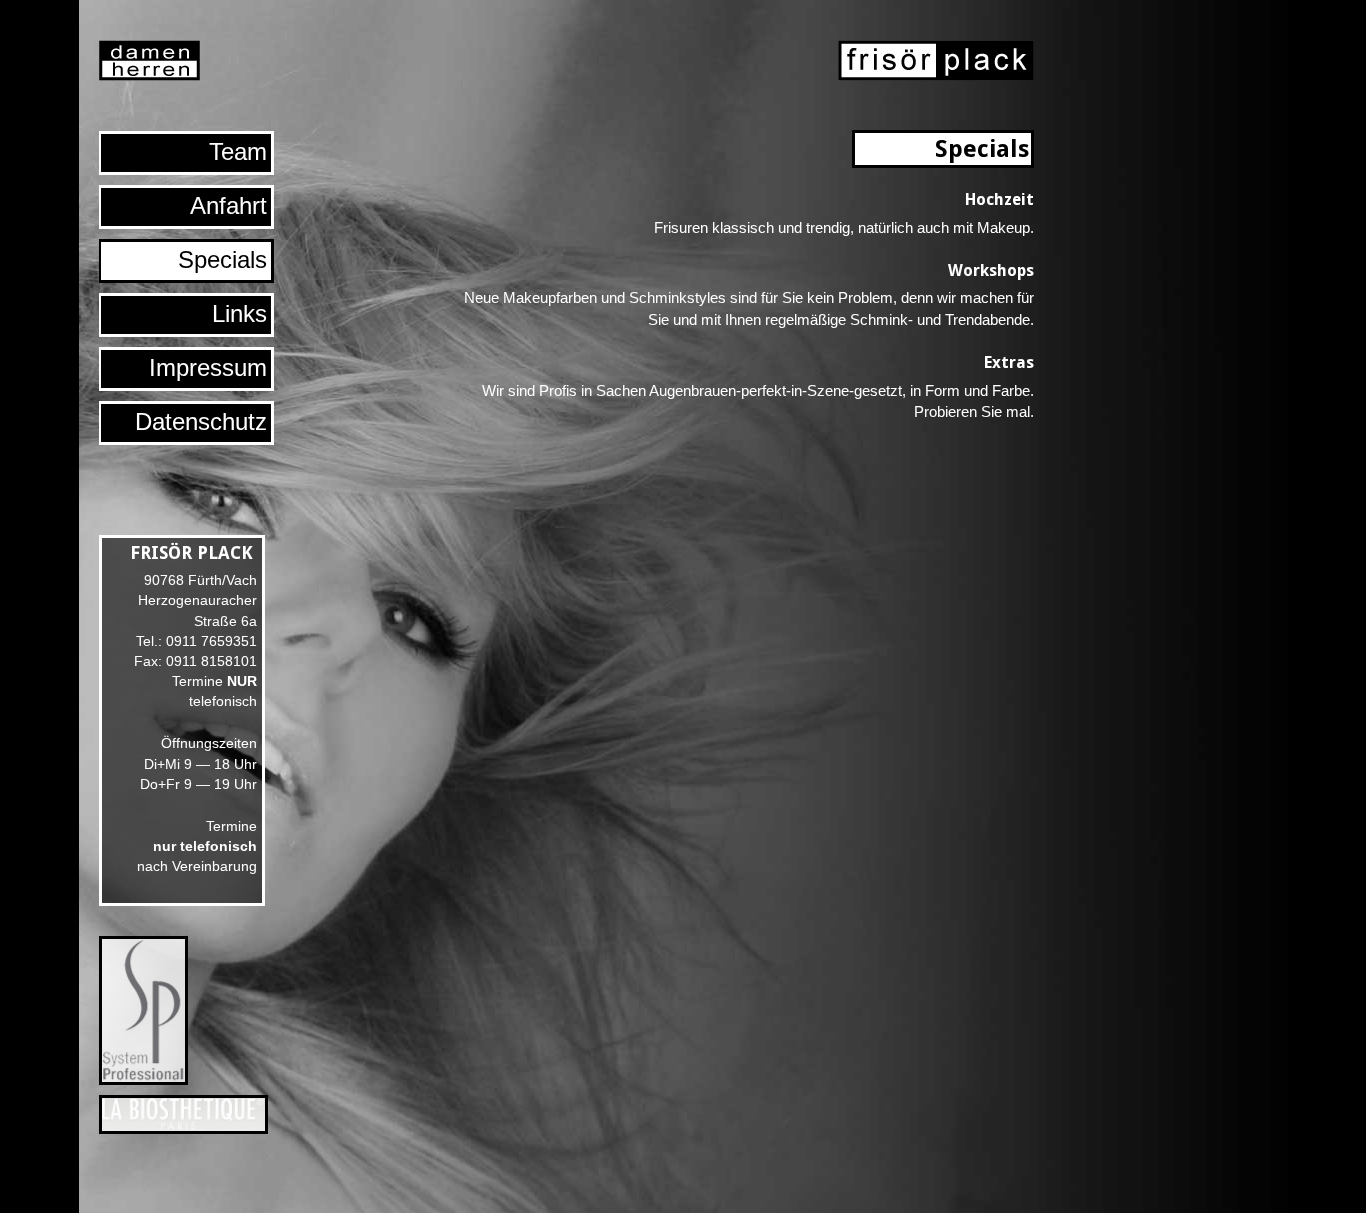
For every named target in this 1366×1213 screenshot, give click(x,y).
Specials (222, 259)
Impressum (208, 367)
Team (238, 151)
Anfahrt (228, 205)
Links (239, 313)
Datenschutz (201, 421)
